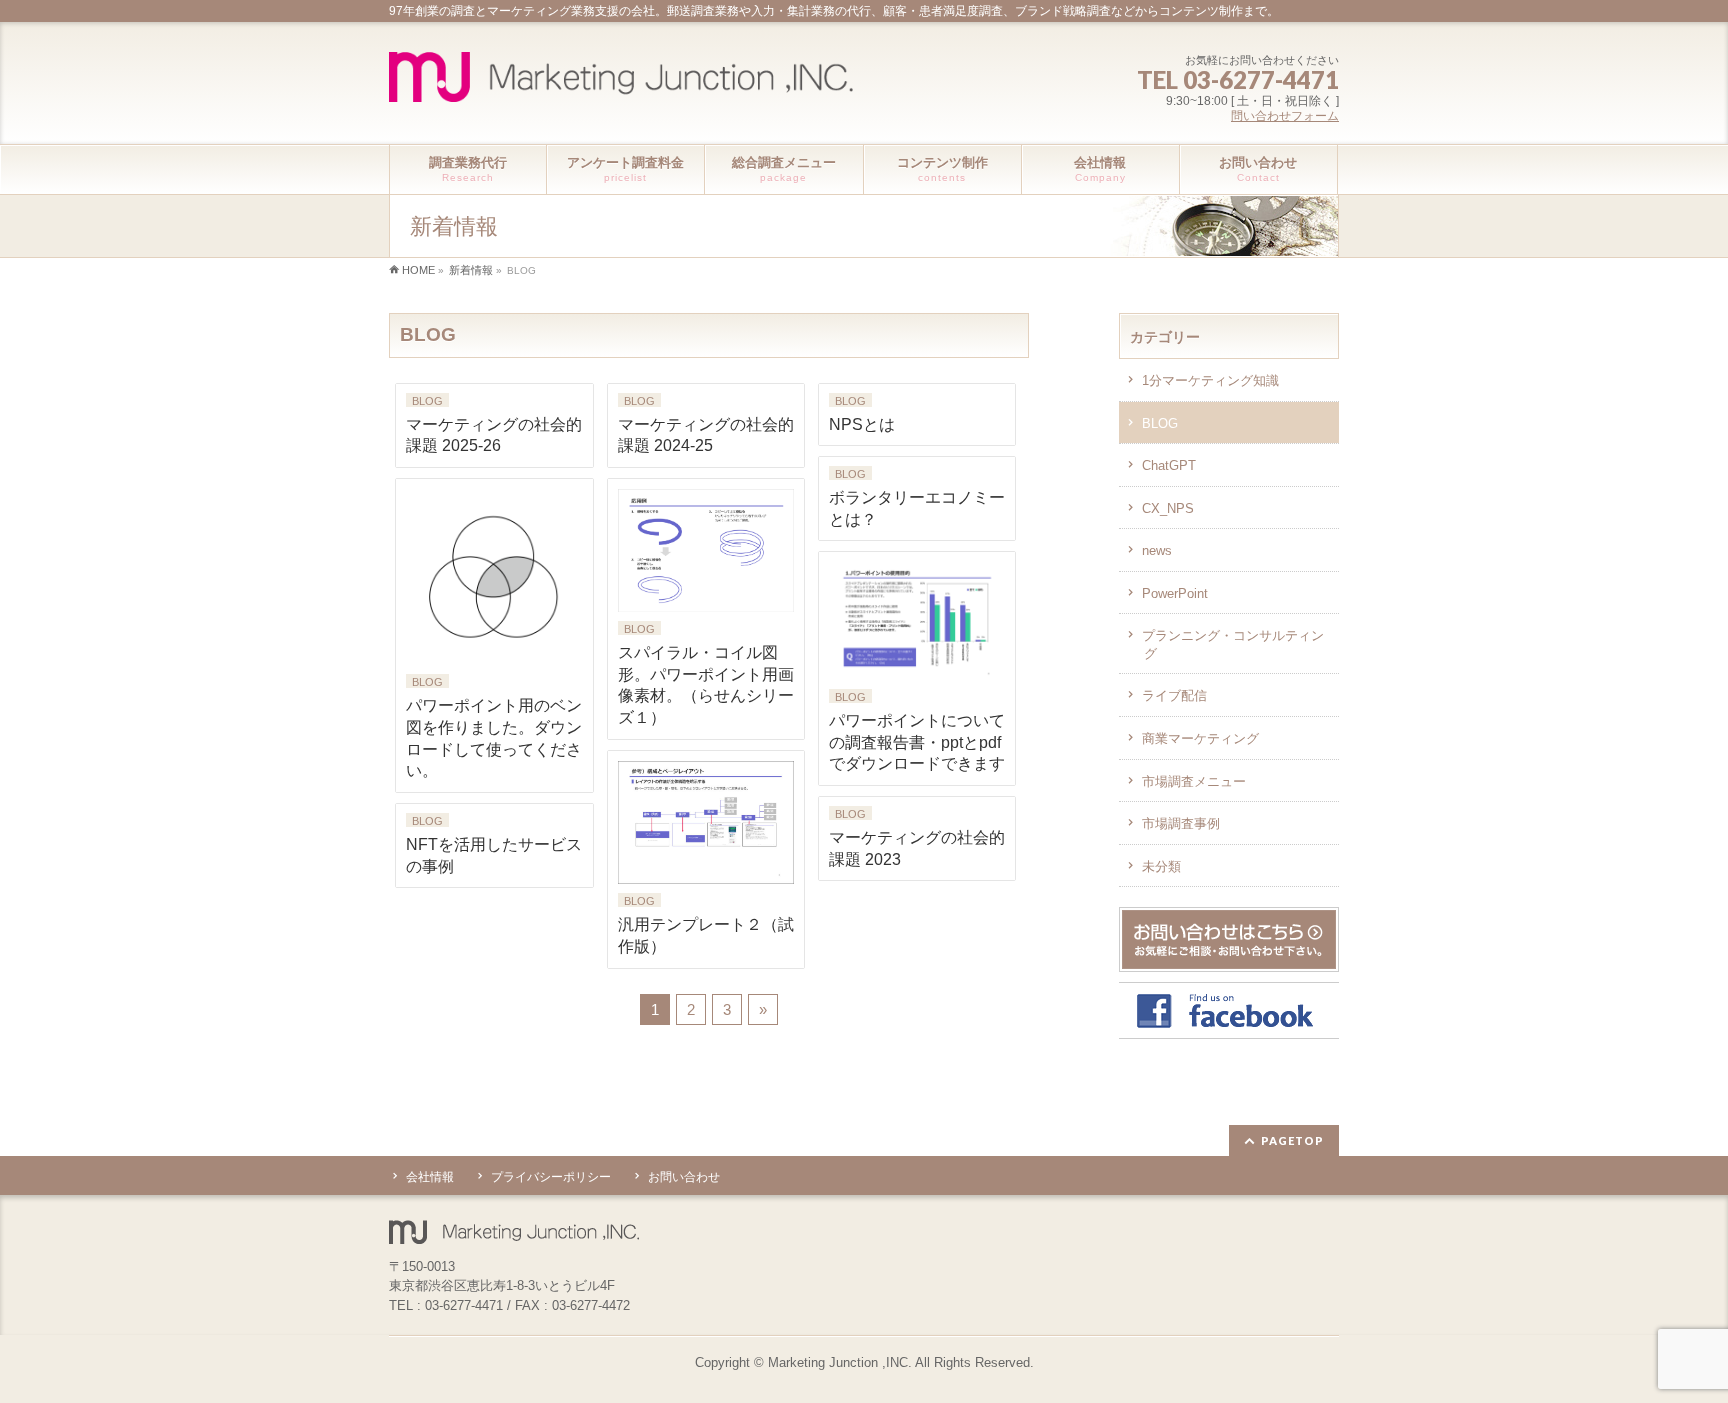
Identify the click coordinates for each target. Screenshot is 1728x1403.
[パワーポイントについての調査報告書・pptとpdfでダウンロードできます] (917, 621)
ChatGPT (1169, 465)
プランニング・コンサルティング (1233, 644)
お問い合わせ (684, 1177)
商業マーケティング (1200, 738)
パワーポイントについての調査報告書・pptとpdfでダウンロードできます (917, 742)
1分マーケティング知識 (1210, 380)
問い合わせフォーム (1285, 116)
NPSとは (862, 424)
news (1157, 550)
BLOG (427, 401)
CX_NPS (1168, 508)
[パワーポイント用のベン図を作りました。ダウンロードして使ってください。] (494, 577)
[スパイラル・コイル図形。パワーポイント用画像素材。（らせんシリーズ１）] (706, 550)
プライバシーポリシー (551, 1177)
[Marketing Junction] (621, 79)
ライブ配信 (1174, 695)
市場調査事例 (1181, 823)
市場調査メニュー (1194, 781)
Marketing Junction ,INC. (840, 1362)
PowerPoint (1175, 593)
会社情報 (430, 1177)
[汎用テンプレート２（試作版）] (706, 823)
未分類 (1161, 866)
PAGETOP (1292, 1140)
